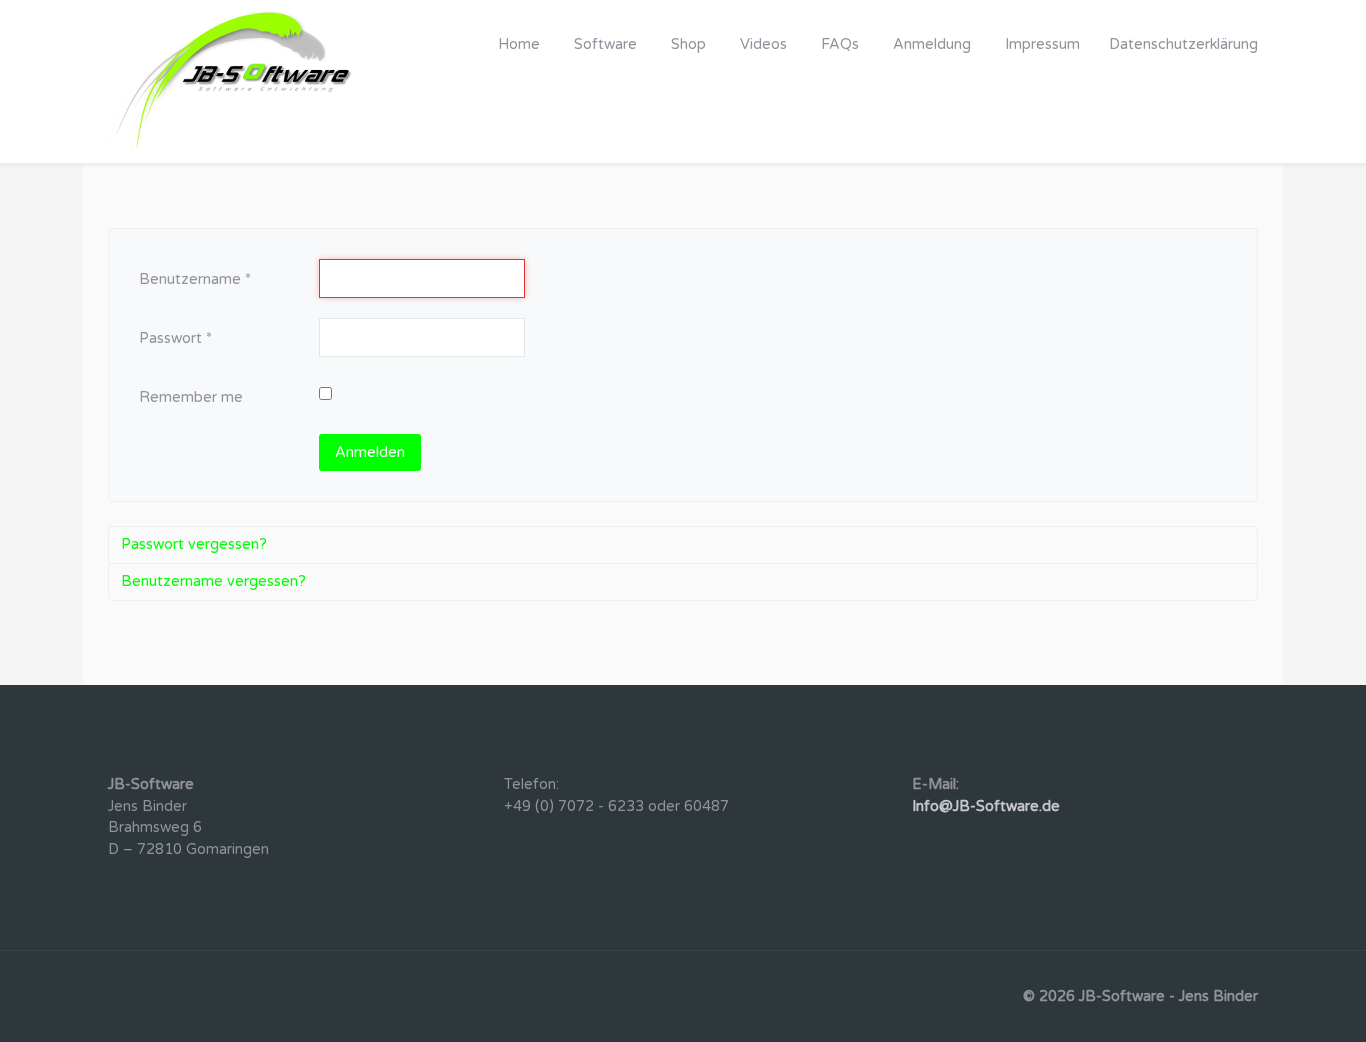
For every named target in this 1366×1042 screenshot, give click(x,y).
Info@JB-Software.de (986, 806)
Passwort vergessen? (194, 544)
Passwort (175, 338)
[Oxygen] (233, 81)
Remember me (191, 397)
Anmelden (370, 452)
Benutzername (195, 279)
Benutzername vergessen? (213, 581)
